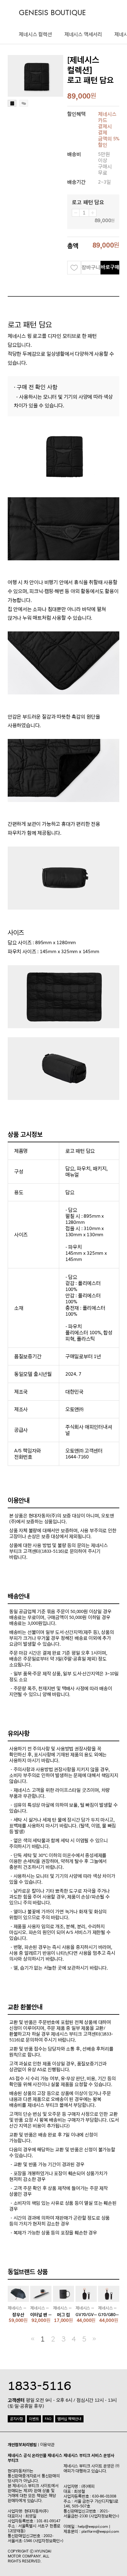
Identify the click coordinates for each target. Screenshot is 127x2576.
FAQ (48, 2419)
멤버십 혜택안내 (69, 2419)
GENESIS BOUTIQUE (52, 13)
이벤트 (34, 2419)
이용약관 (47, 2445)
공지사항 (16, 2419)
